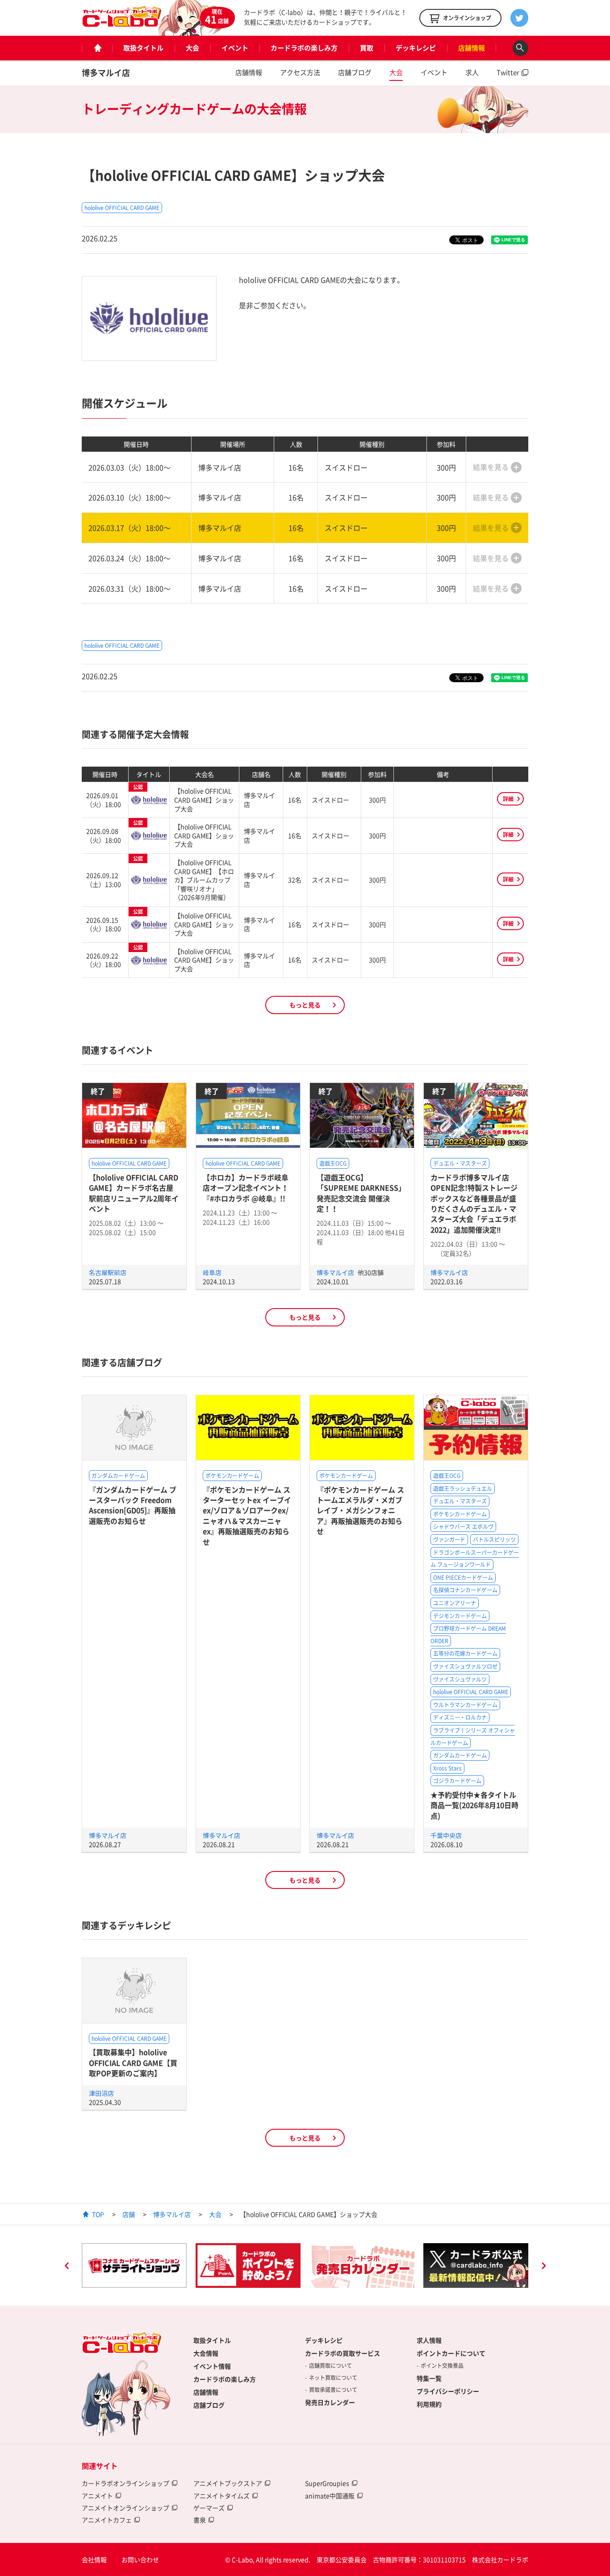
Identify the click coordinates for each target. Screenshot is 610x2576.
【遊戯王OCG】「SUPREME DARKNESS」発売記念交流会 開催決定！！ (361, 1193)
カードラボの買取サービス (343, 2353)
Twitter (508, 72)
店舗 (129, 2214)
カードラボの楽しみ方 (304, 48)
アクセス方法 (300, 72)
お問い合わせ (140, 2559)
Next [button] (543, 2267)
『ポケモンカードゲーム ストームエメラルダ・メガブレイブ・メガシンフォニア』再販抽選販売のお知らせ (360, 1510)
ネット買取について (333, 2378)
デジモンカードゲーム (460, 1616)
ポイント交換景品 (442, 2366)
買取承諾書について (333, 2390)
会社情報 (94, 2559)
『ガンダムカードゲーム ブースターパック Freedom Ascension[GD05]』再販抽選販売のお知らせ (133, 1505)
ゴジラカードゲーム (457, 1781)
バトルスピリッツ (494, 1540)
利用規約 (429, 2404)
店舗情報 (472, 48)
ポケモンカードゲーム (232, 1476)
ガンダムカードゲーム (118, 1476)
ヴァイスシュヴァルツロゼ (465, 1666)
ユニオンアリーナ (455, 1603)
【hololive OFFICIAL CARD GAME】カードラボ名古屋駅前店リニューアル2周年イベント (134, 1193)
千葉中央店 (446, 1835)
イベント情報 (212, 2366)
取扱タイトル (143, 48)
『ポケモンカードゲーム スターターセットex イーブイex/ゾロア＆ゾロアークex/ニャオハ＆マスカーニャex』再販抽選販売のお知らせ (247, 1516)
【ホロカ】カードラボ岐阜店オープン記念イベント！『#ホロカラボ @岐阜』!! (246, 1188)
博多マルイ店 (106, 73)
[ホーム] (97, 48)
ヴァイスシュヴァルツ (460, 1679)
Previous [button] (67, 2267)
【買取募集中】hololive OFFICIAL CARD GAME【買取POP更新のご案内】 (133, 2062)
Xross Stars (447, 1768)
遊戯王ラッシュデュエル (463, 1489)
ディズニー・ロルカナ (460, 1717)
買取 (367, 48)
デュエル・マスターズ (460, 1163)
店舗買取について (330, 2366)
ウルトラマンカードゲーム (465, 1705)
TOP (98, 2214)
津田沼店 (101, 2093)
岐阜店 (212, 1272)
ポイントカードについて (451, 2353)
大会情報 (206, 2353)
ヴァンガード (449, 1540)
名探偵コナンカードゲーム (465, 1590)
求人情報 (429, 2340)
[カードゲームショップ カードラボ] (122, 23)
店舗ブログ (355, 72)
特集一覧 (429, 2378)
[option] (134, 2266)
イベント (235, 48)
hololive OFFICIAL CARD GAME (122, 208)
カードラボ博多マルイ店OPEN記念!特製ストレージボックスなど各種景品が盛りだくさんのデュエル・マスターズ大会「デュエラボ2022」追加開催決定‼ (474, 1203)
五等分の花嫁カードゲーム (465, 1653)
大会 (192, 48)
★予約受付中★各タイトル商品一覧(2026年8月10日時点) (474, 1805)
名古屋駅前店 (108, 1272)
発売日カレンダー (330, 2402)
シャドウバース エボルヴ (463, 1527)
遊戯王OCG (333, 1163)
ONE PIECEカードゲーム (463, 1577)
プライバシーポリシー (448, 2391)
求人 (472, 72)
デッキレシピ (416, 48)
